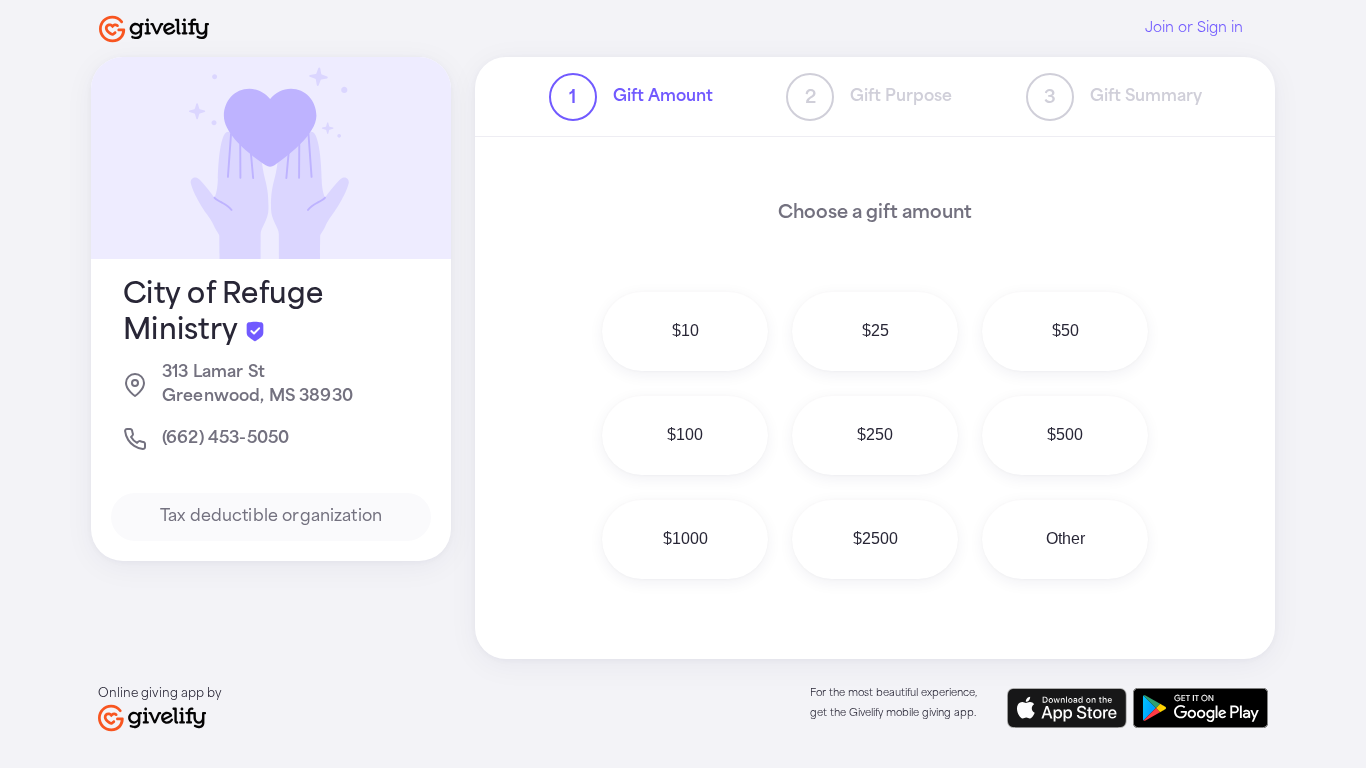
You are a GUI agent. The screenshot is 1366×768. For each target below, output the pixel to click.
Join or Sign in (1194, 28)
